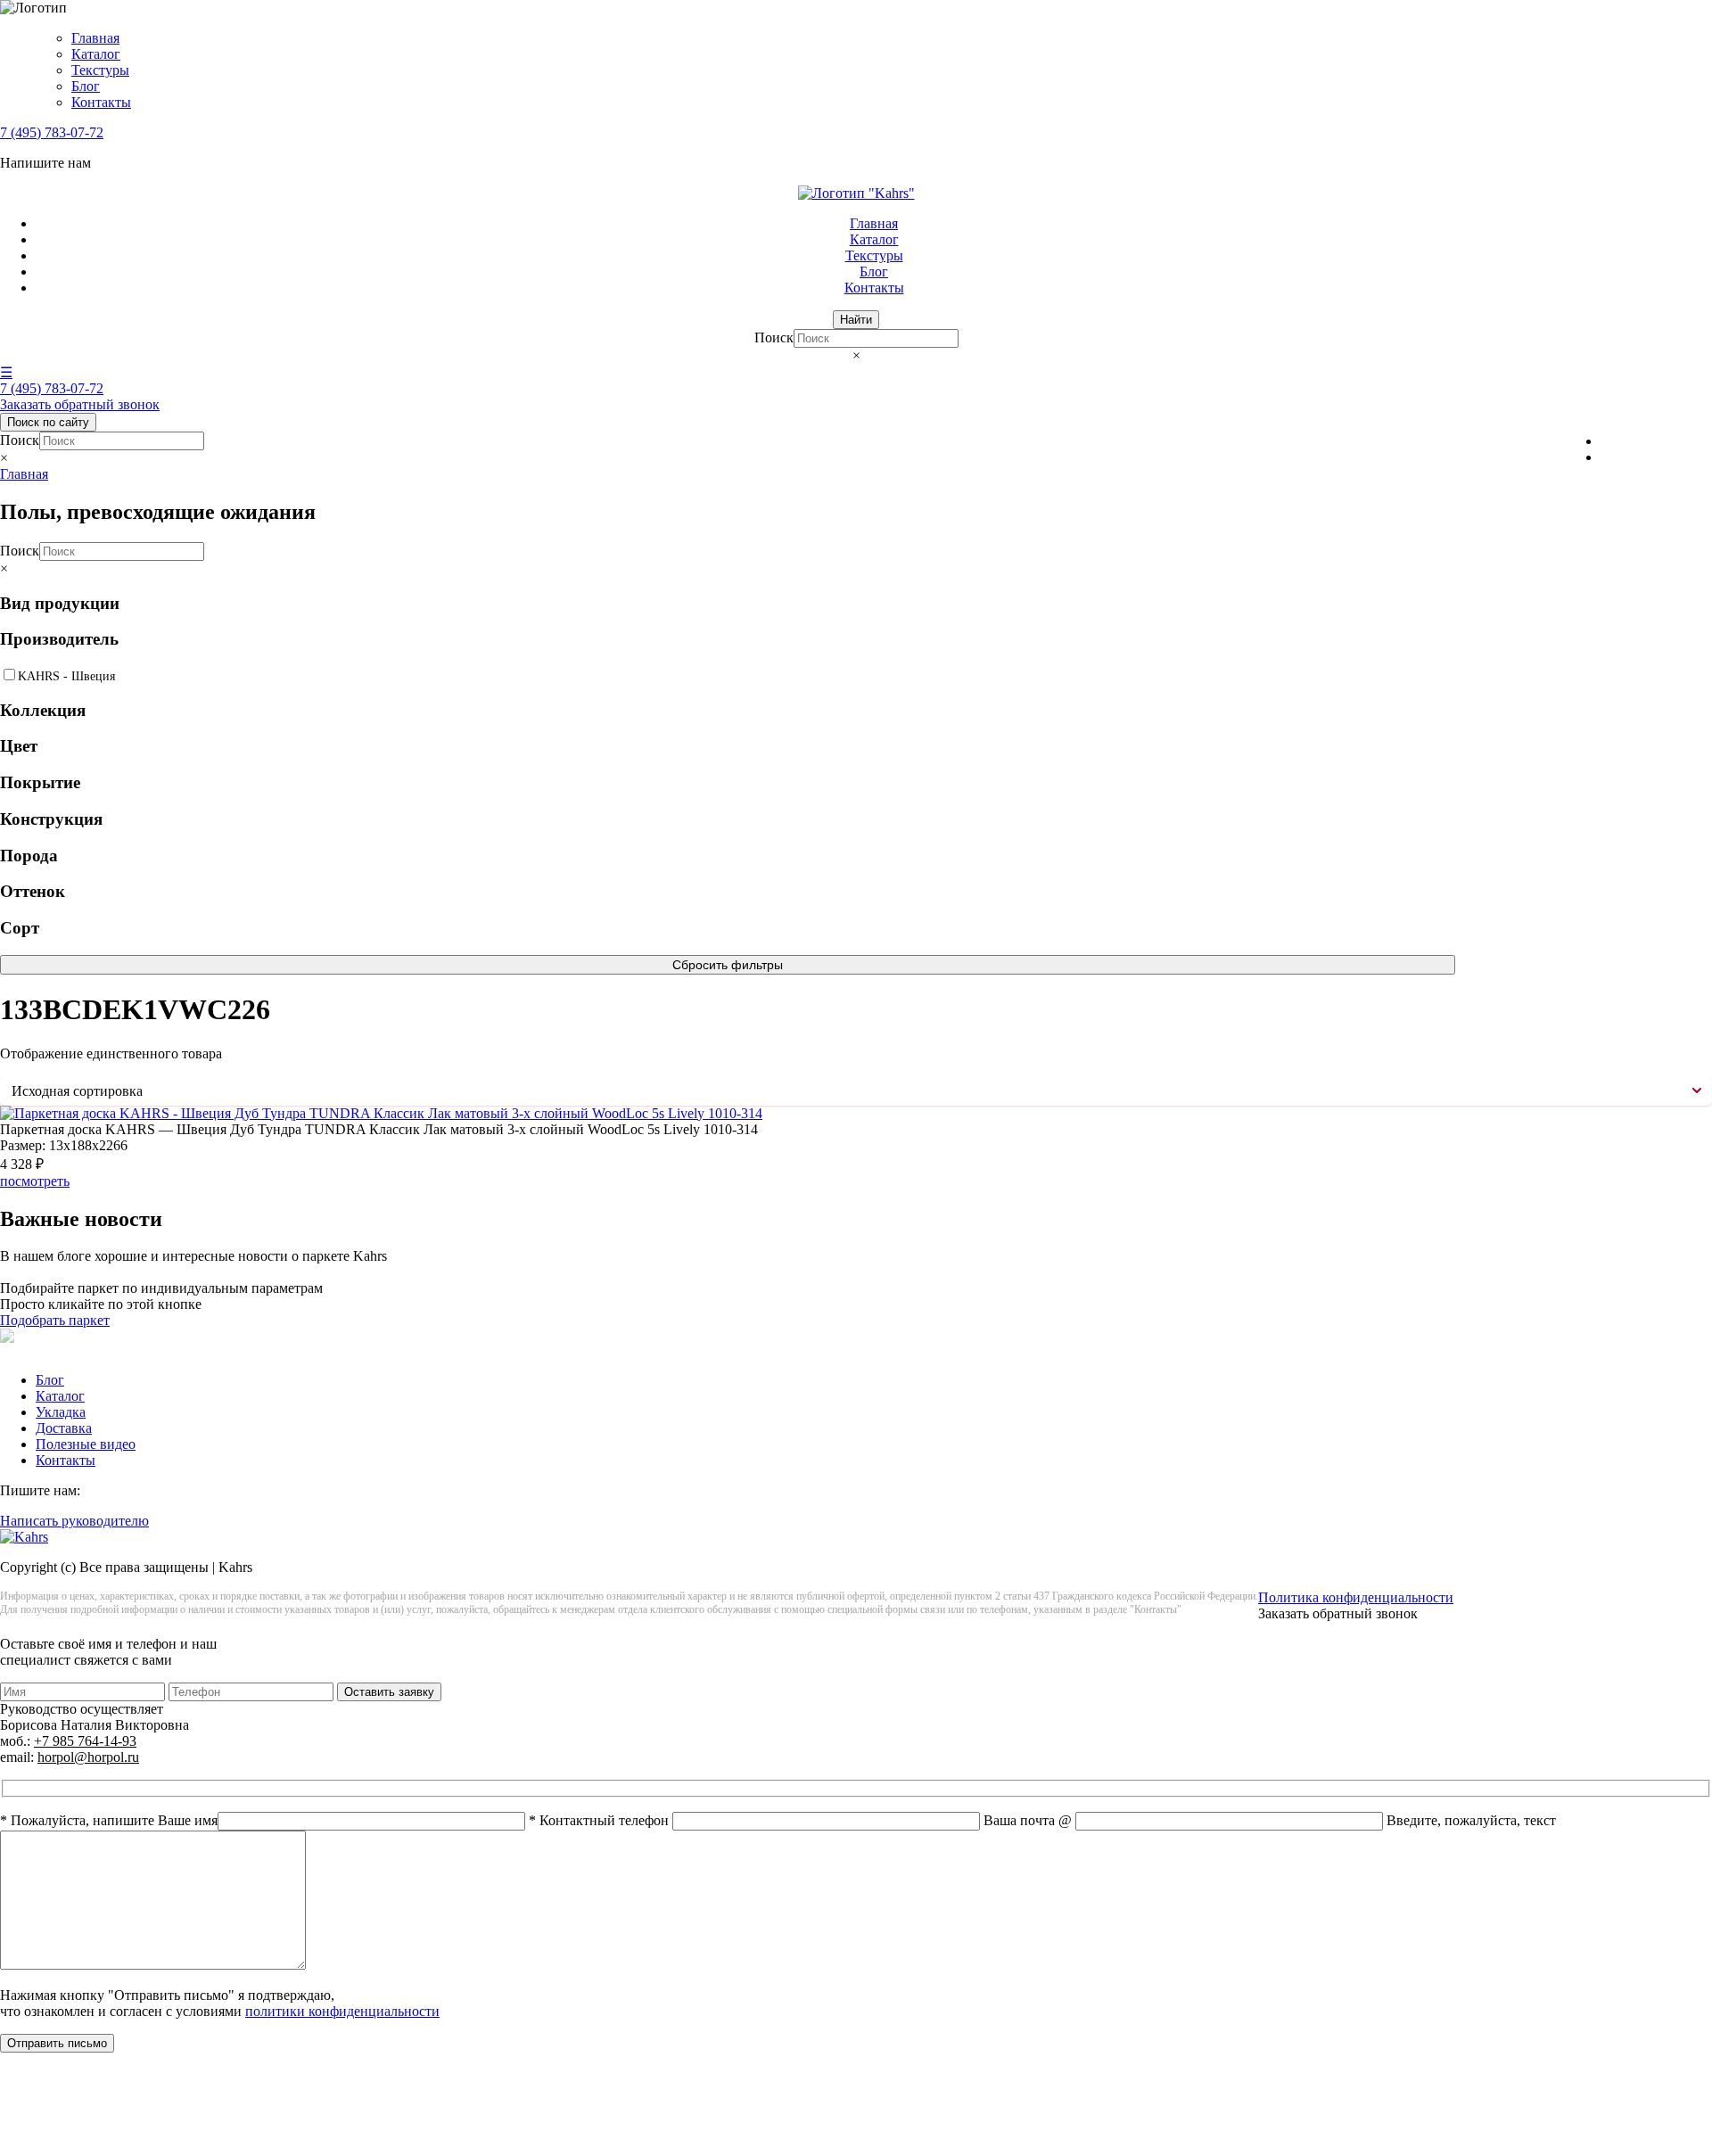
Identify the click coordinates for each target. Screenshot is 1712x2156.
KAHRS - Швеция (66, 676)
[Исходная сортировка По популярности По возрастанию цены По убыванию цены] (856, 1091)
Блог (86, 86)
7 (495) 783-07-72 (52, 132)
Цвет (19, 746)
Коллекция (43, 710)
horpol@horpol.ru (88, 1757)
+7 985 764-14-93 (85, 1741)
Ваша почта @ (1029, 1820)
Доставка (64, 1428)
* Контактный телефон (601, 1820)
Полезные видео (86, 1444)
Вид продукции (60, 603)
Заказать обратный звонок (80, 404)
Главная (95, 38)
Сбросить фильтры (728, 965)
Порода (29, 856)
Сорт (20, 928)
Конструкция (51, 819)
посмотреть (35, 1181)
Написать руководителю (74, 1521)
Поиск (774, 337)
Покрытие (40, 782)
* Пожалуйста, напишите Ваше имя (109, 1820)
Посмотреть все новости (74, 1272)
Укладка (61, 1412)
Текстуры (100, 70)
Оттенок (33, 891)
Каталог (96, 54)
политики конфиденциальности (342, 2011)
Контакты (101, 102)
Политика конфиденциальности (1356, 1597)
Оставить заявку (389, 1692)
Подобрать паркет (55, 1320)
